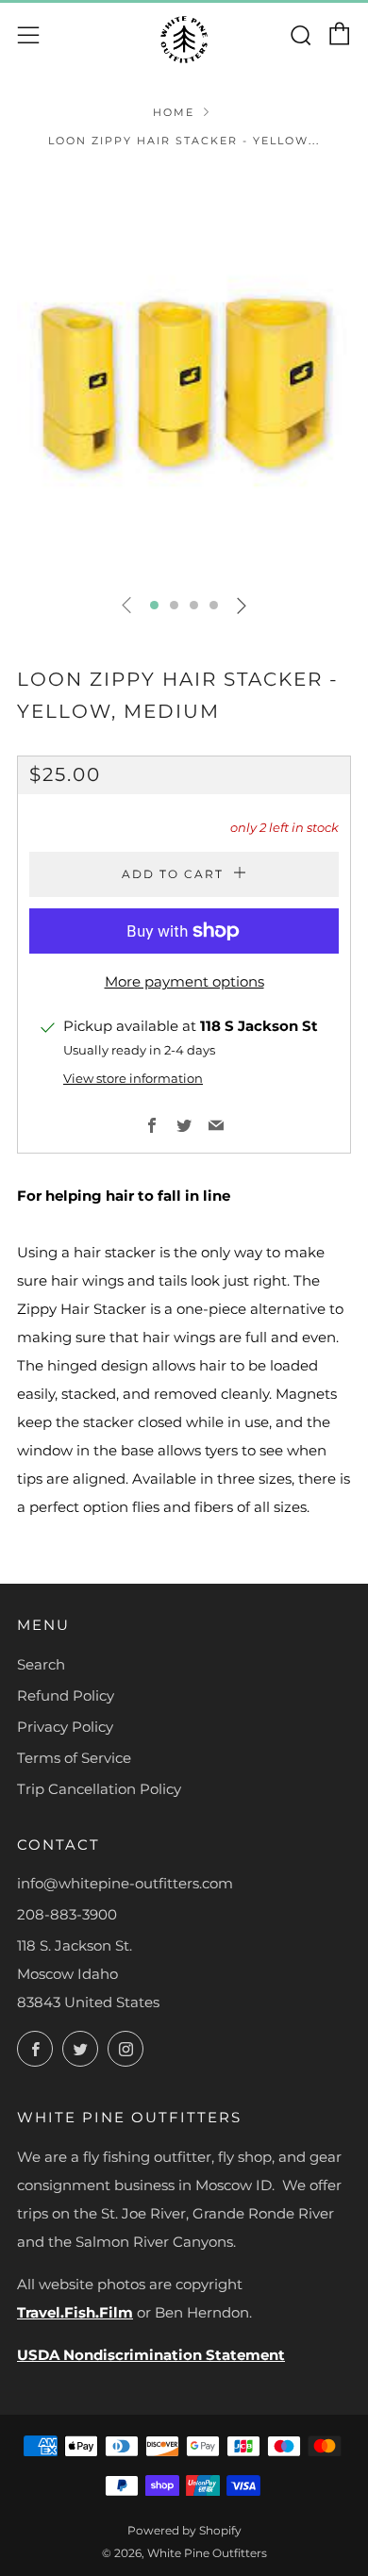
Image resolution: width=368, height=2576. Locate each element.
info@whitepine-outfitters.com (125, 1883)
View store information (133, 1079)
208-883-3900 (67, 1914)
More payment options (184, 981)
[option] (184, 374)
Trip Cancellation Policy (99, 1789)
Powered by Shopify (184, 2530)
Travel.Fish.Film (75, 2312)
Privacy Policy (65, 1727)
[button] (154, 605)
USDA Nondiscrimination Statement (151, 2355)
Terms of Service (74, 1758)
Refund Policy (66, 1695)
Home (174, 112)
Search (41, 1664)
